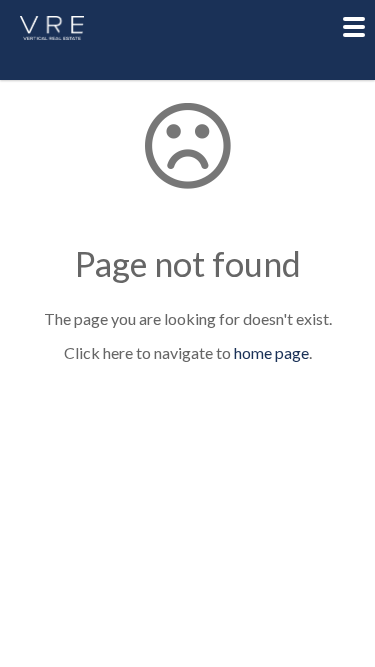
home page (271, 352)
